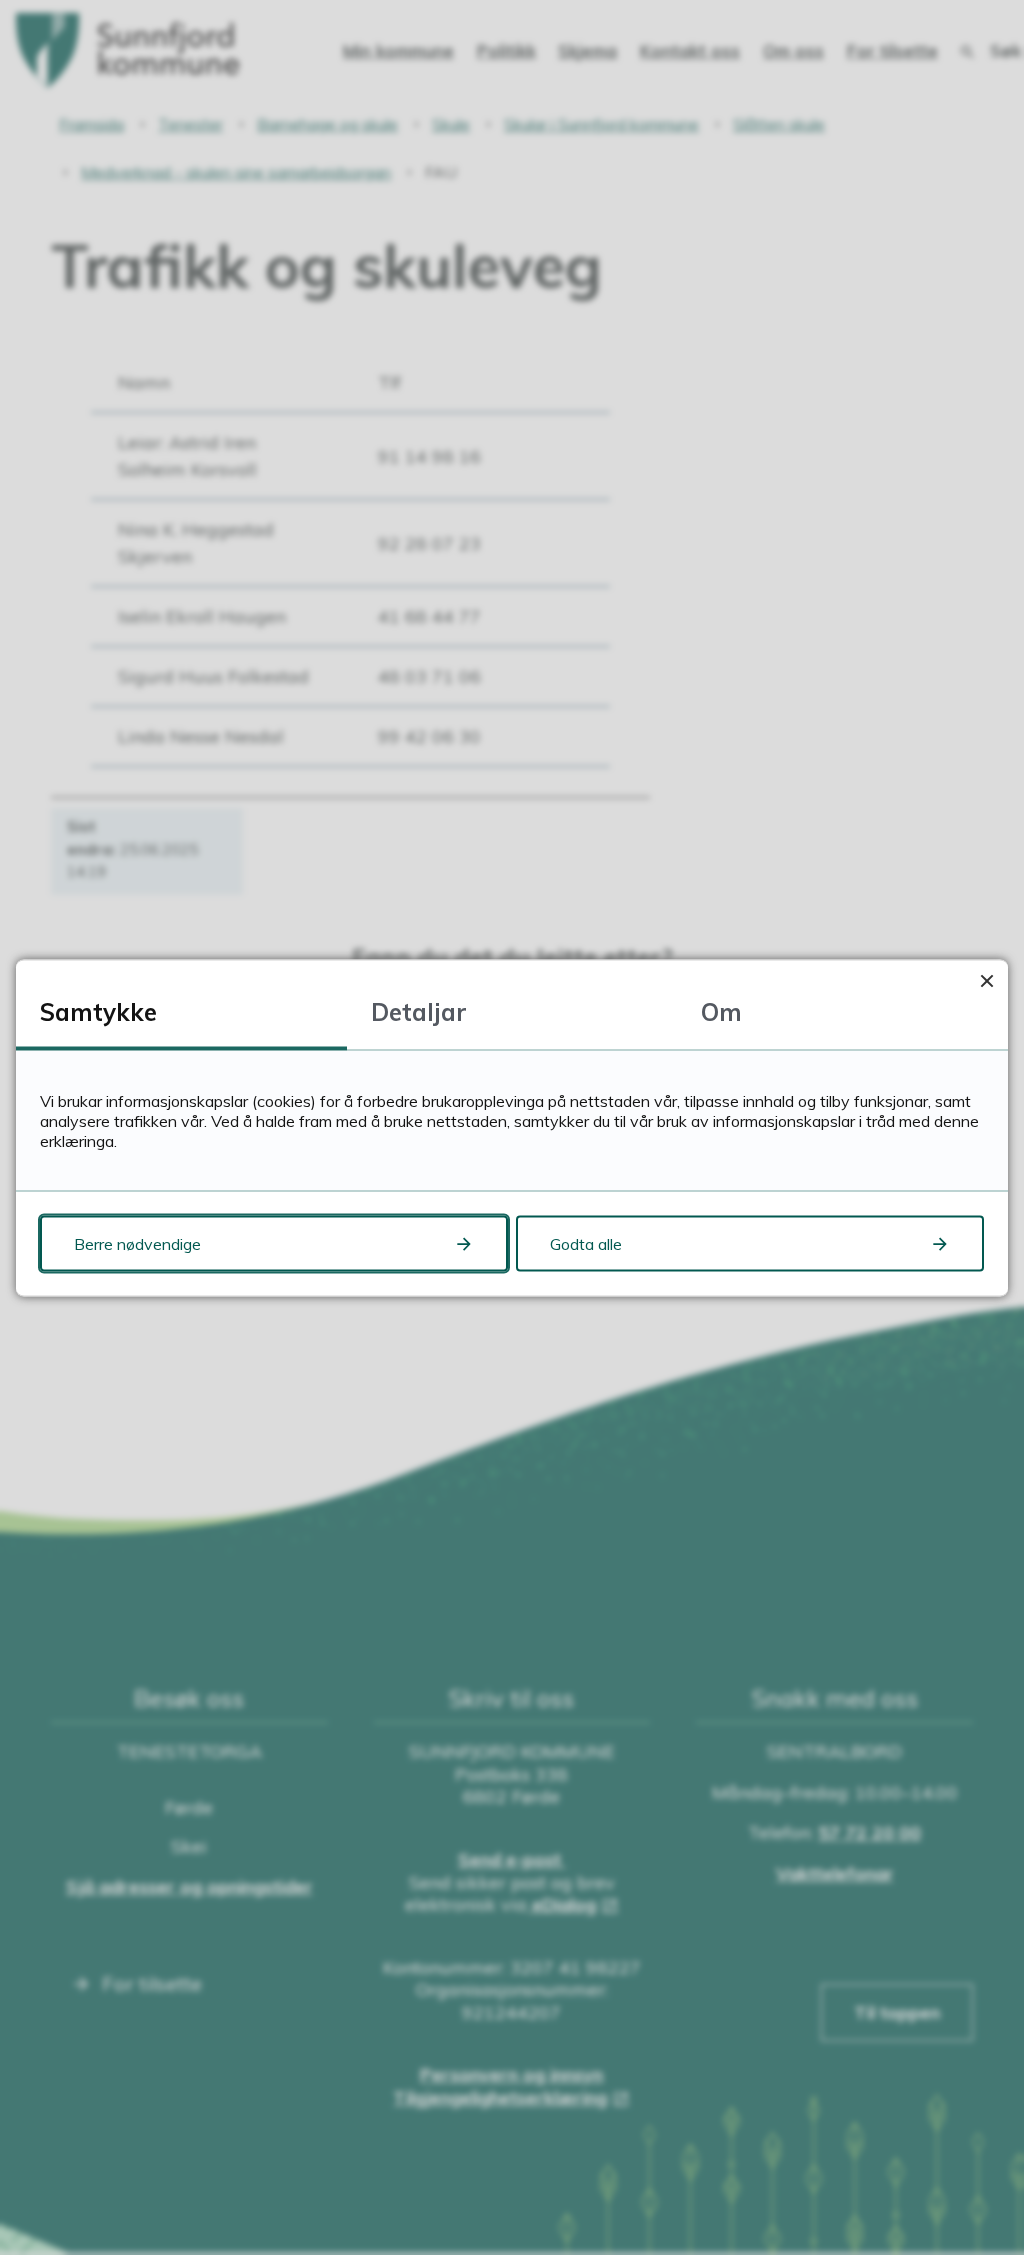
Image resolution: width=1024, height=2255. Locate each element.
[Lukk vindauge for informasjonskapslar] (986, 980)
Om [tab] (721, 1011)
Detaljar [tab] (419, 1011)
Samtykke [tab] (98, 1011)
